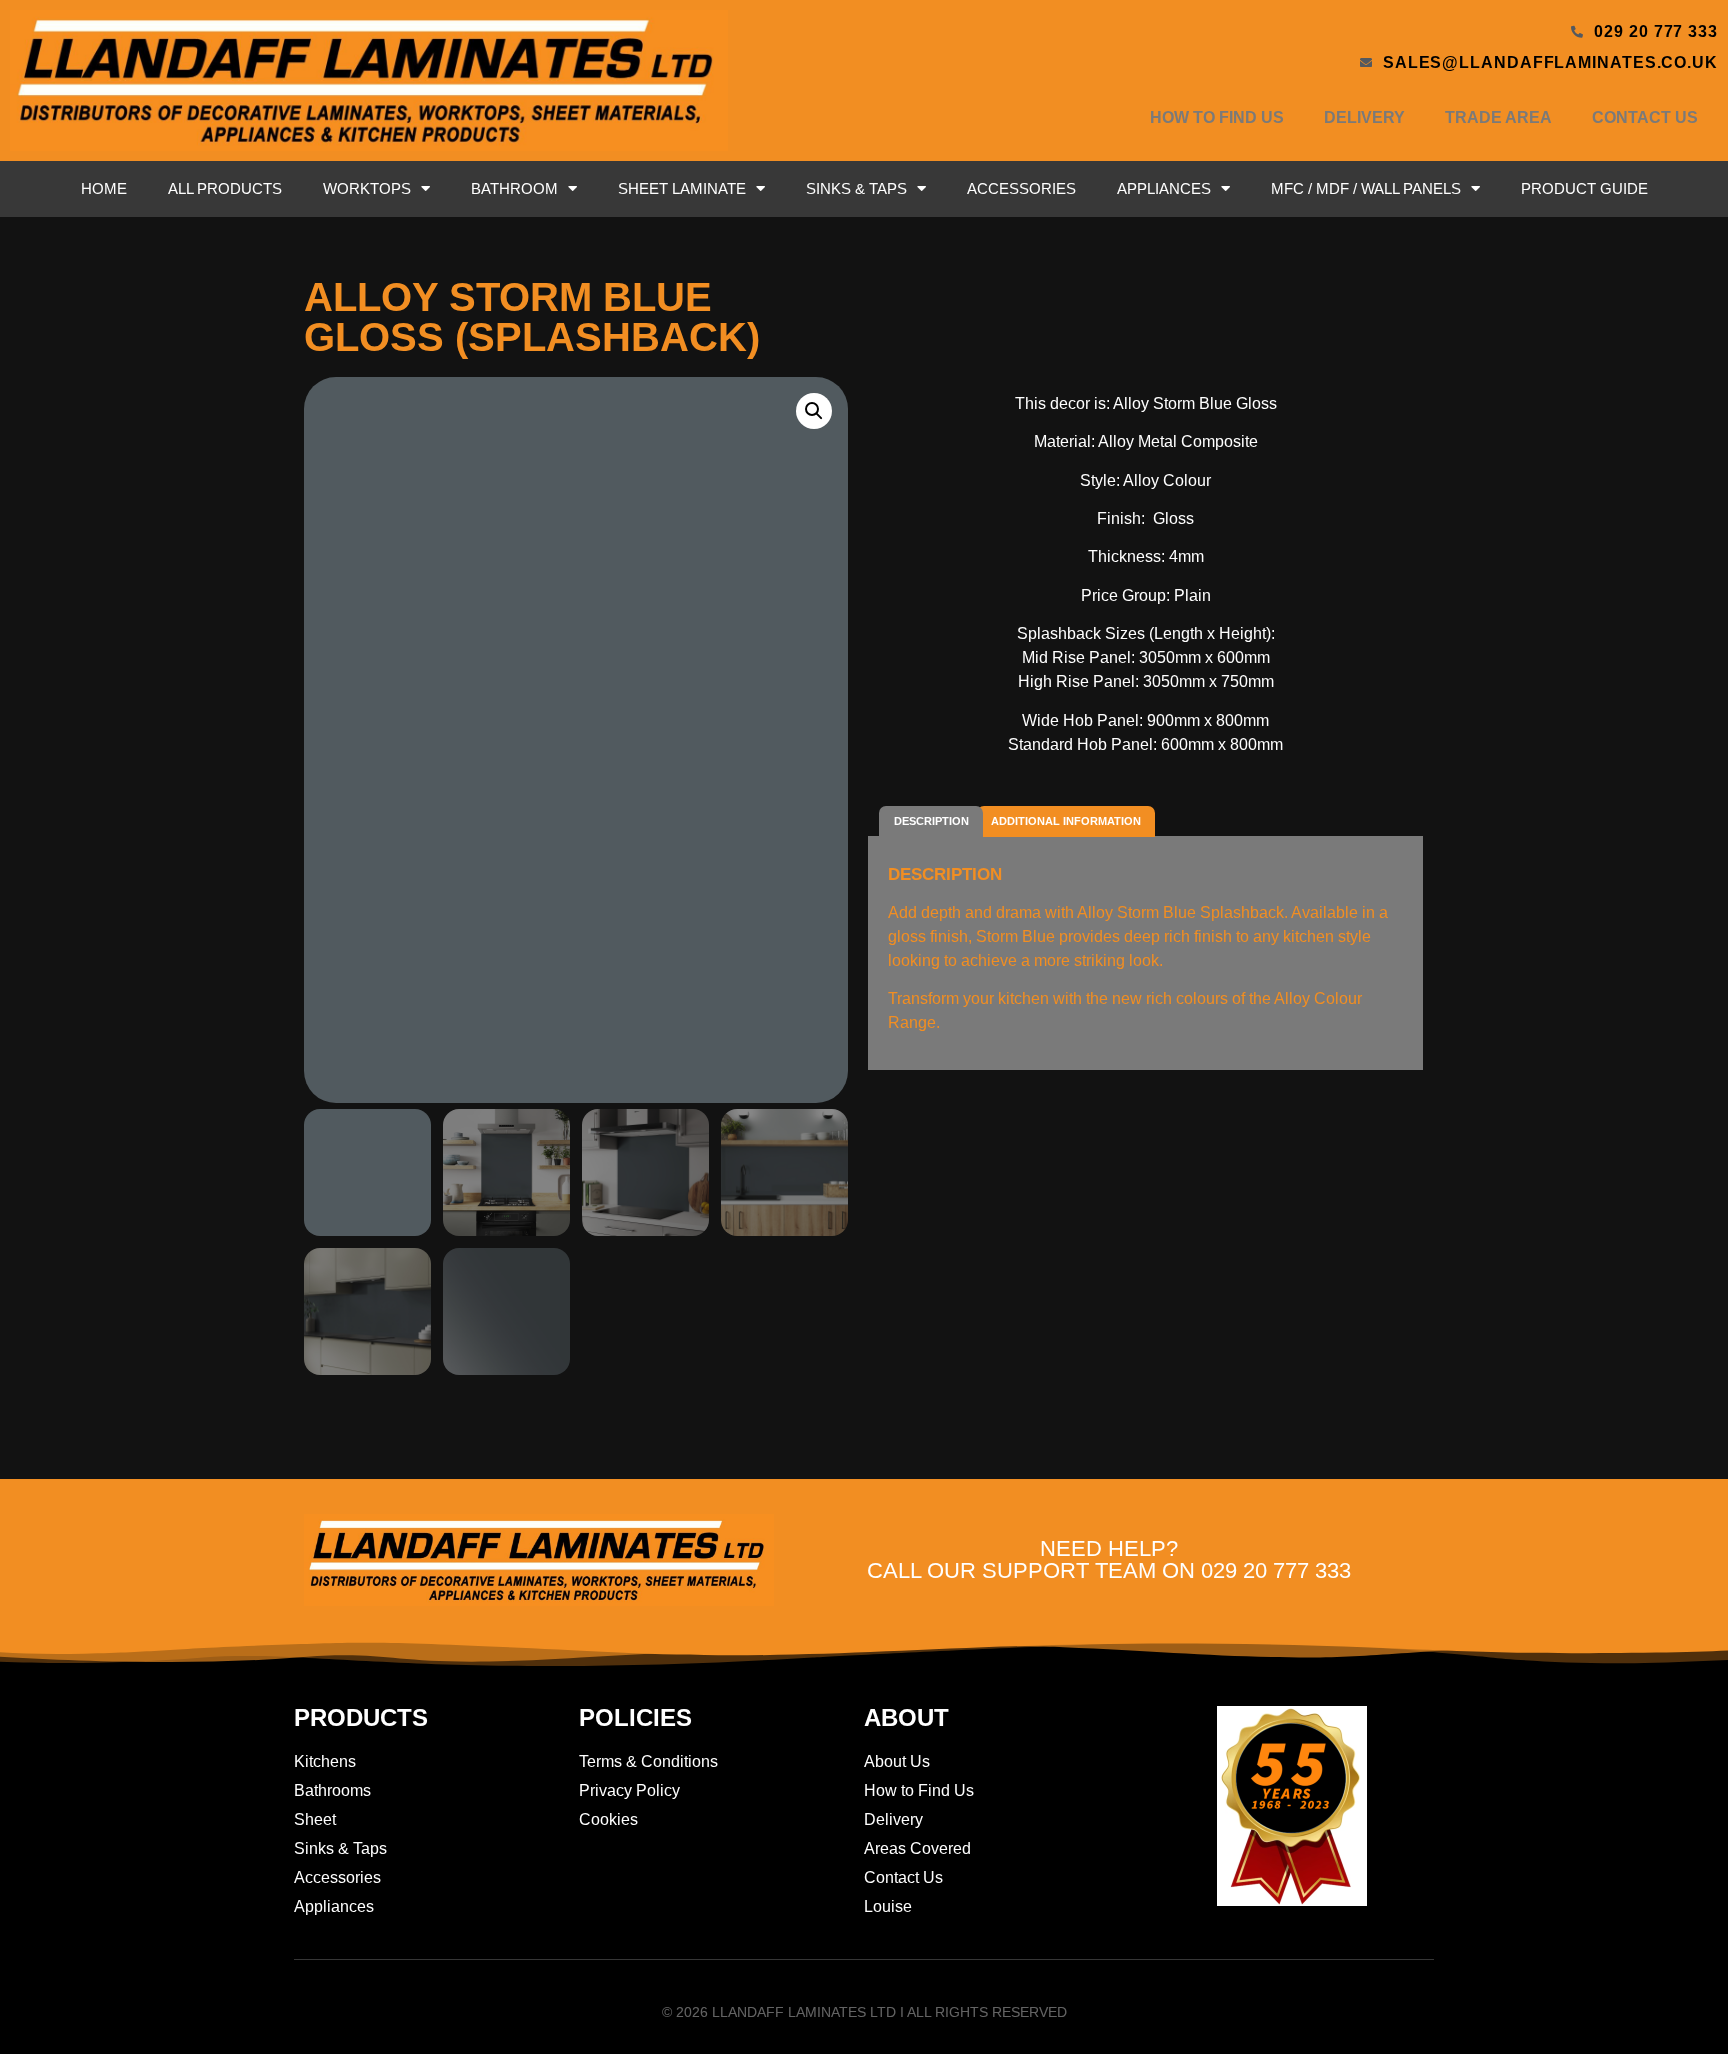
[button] (814, 411)
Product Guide (1584, 188)
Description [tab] (931, 821)
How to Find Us (1217, 117)
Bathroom (514, 188)
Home (104, 188)
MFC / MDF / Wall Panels (1366, 188)
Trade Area (1498, 117)
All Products (225, 188)
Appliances (1164, 188)
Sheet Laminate (682, 188)
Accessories (1021, 188)
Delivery (1364, 117)
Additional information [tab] (1066, 821)
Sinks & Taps (856, 188)
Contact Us (1645, 117)
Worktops (367, 188)
